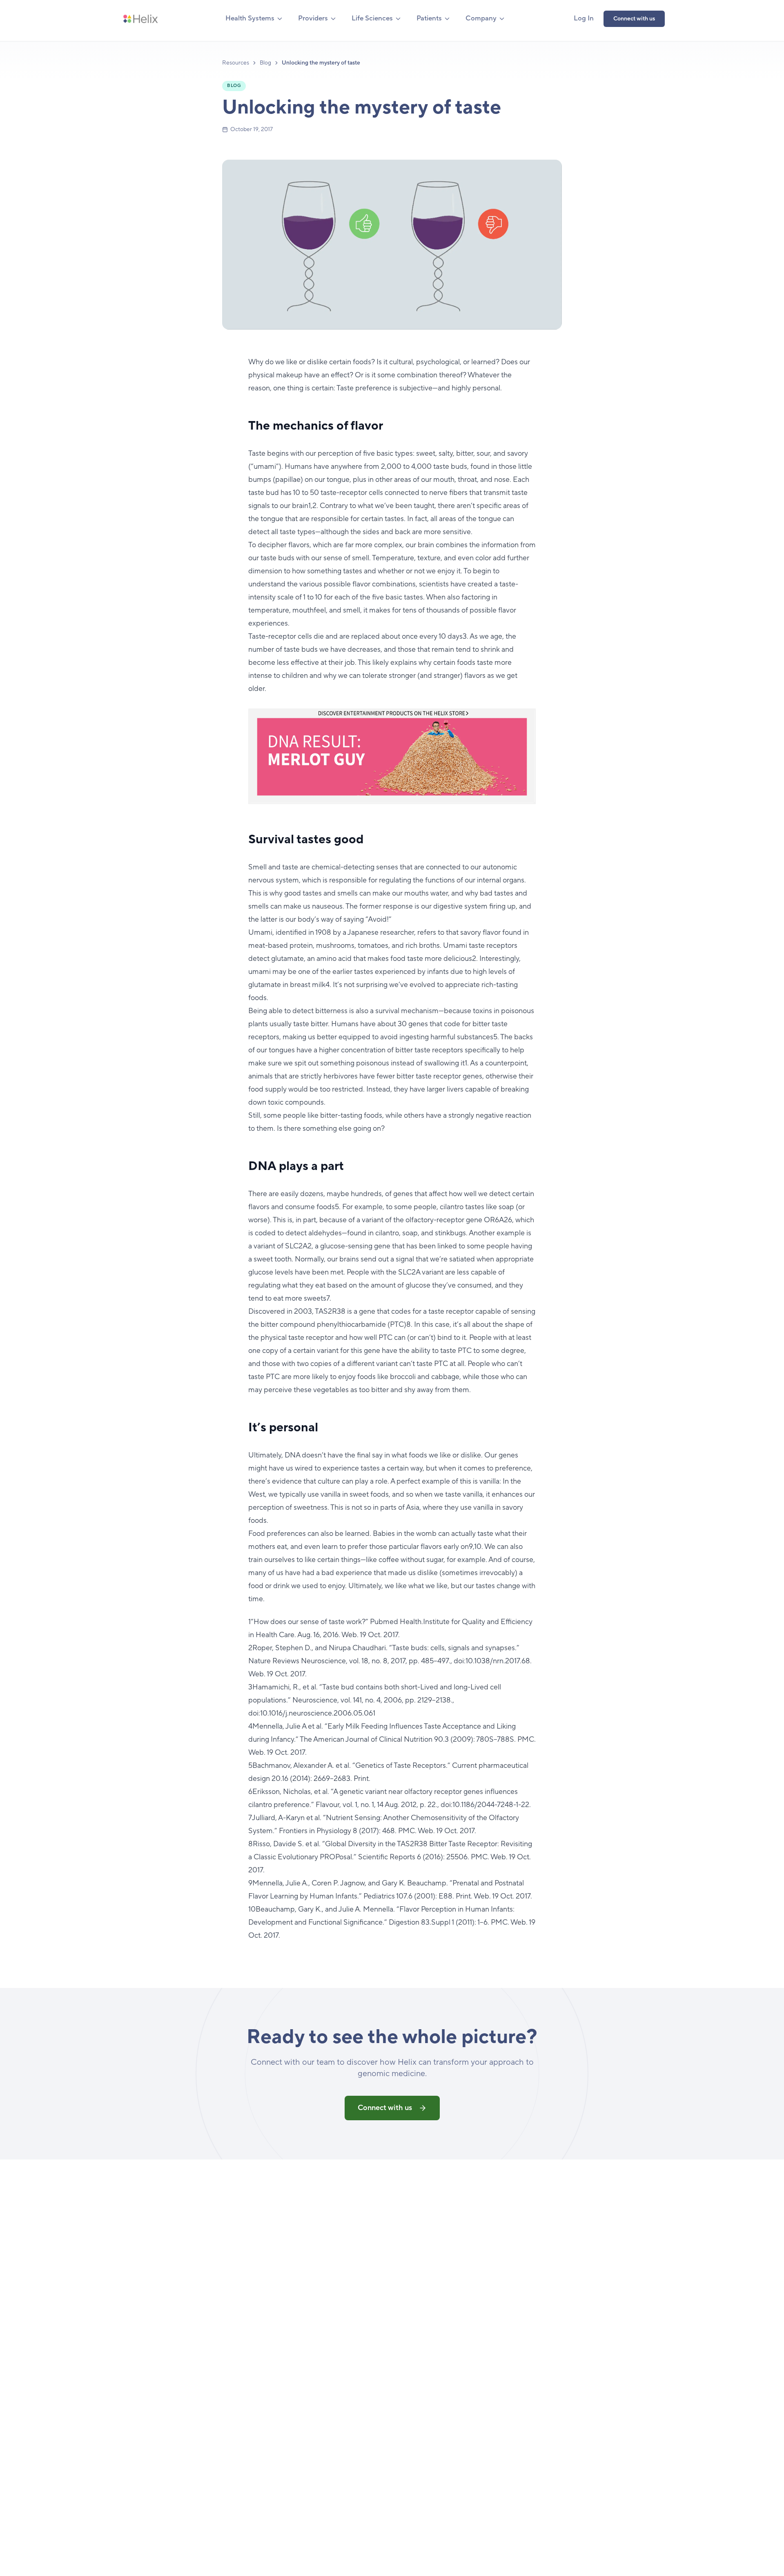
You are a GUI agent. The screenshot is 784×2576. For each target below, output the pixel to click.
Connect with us (634, 19)
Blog (265, 63)
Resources (236, 63)
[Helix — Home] (140, 19)
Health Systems (250, 18)
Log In (584, 18)
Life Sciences (372, 18)
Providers (313, 18)
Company (481, 18)
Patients (429, 18)
